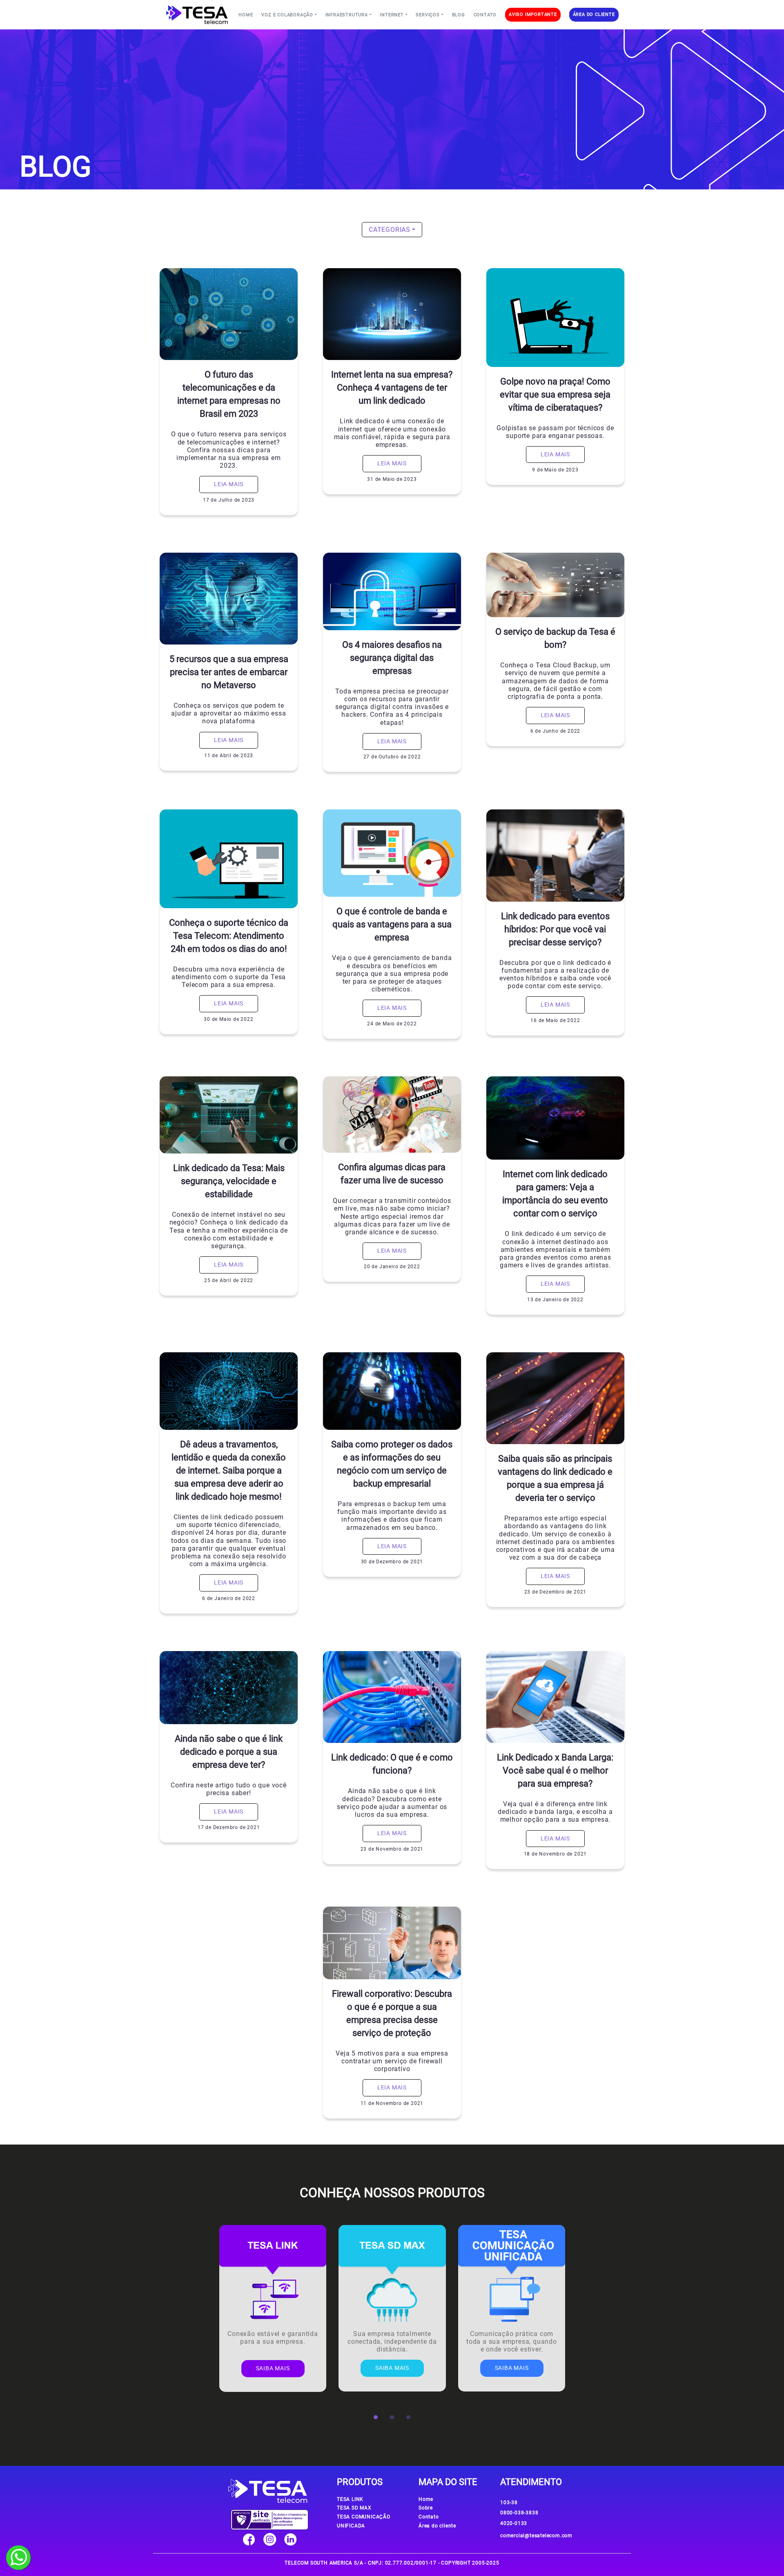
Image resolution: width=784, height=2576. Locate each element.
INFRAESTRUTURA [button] (347, 15)
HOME (246, 15)
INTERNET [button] (392, 15)
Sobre (426, 2508)
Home (426, 2499)
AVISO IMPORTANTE (533, 14)
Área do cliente (437, 2526)
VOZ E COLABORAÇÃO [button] (287, 15)
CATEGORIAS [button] (390, 230)
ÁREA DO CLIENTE (594, 14)
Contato (429, 2517)
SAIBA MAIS (273, 2368)
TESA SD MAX (354, 2508)
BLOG (459, 15)
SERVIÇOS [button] (428, 15)
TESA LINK (350, 2499)
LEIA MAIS (229, 484)
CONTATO (485, 15)
